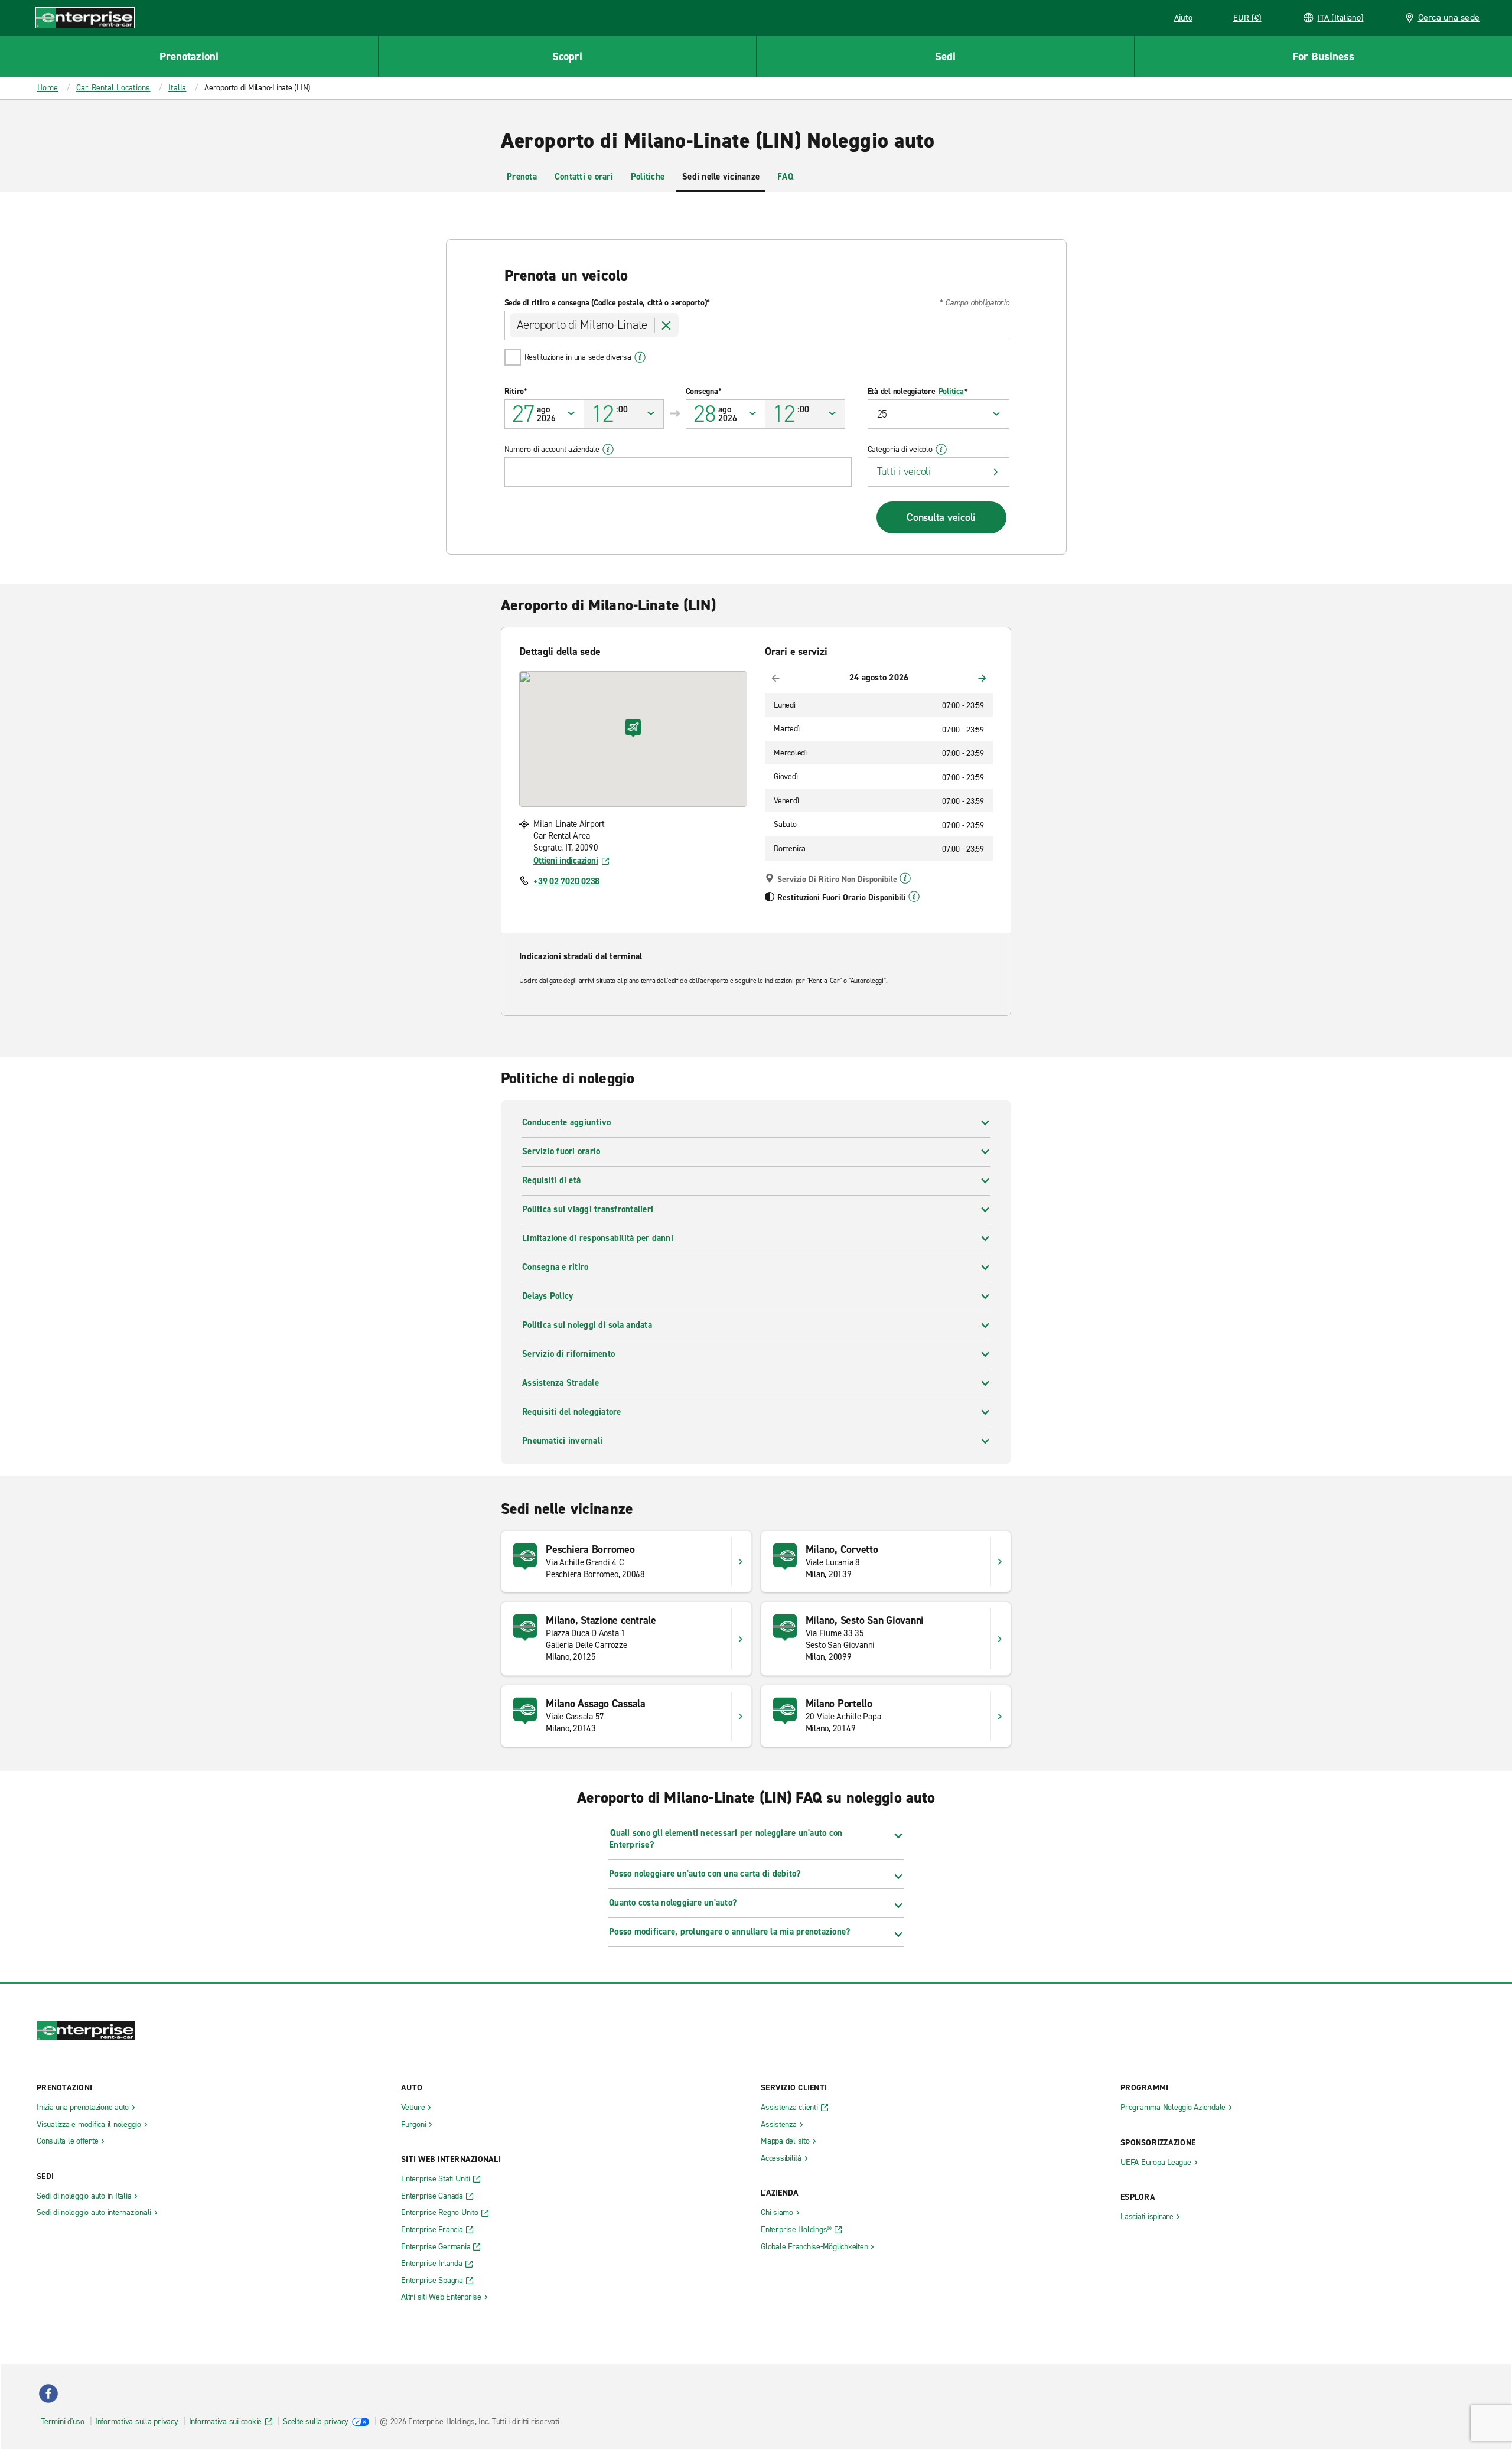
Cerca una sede (1449, 17)
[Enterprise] (85, 17)
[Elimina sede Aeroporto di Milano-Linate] (667, 325)
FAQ (785, 177)
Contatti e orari (584, 177)
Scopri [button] (567, 56)
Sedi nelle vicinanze (721, 177)
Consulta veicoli (941, 517)
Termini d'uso (63, 2422)
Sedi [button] (945, 56)
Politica (951, 392)
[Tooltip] (905, 878)
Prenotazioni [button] (189, 56)
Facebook (48, 2393)
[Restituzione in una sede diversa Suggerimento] (640, 357)
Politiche (648, 177)
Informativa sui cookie (226, 2422)
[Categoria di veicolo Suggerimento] (941, 450)
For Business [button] (1323, 56)
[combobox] (757, 325)
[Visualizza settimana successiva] (982, 678)
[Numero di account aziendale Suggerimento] (608, 450)
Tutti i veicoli (904, 471)
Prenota (522, 177)
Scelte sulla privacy (316, 2422)
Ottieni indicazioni (566, 861)
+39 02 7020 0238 (566, 881)
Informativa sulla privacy (137, 2422)
